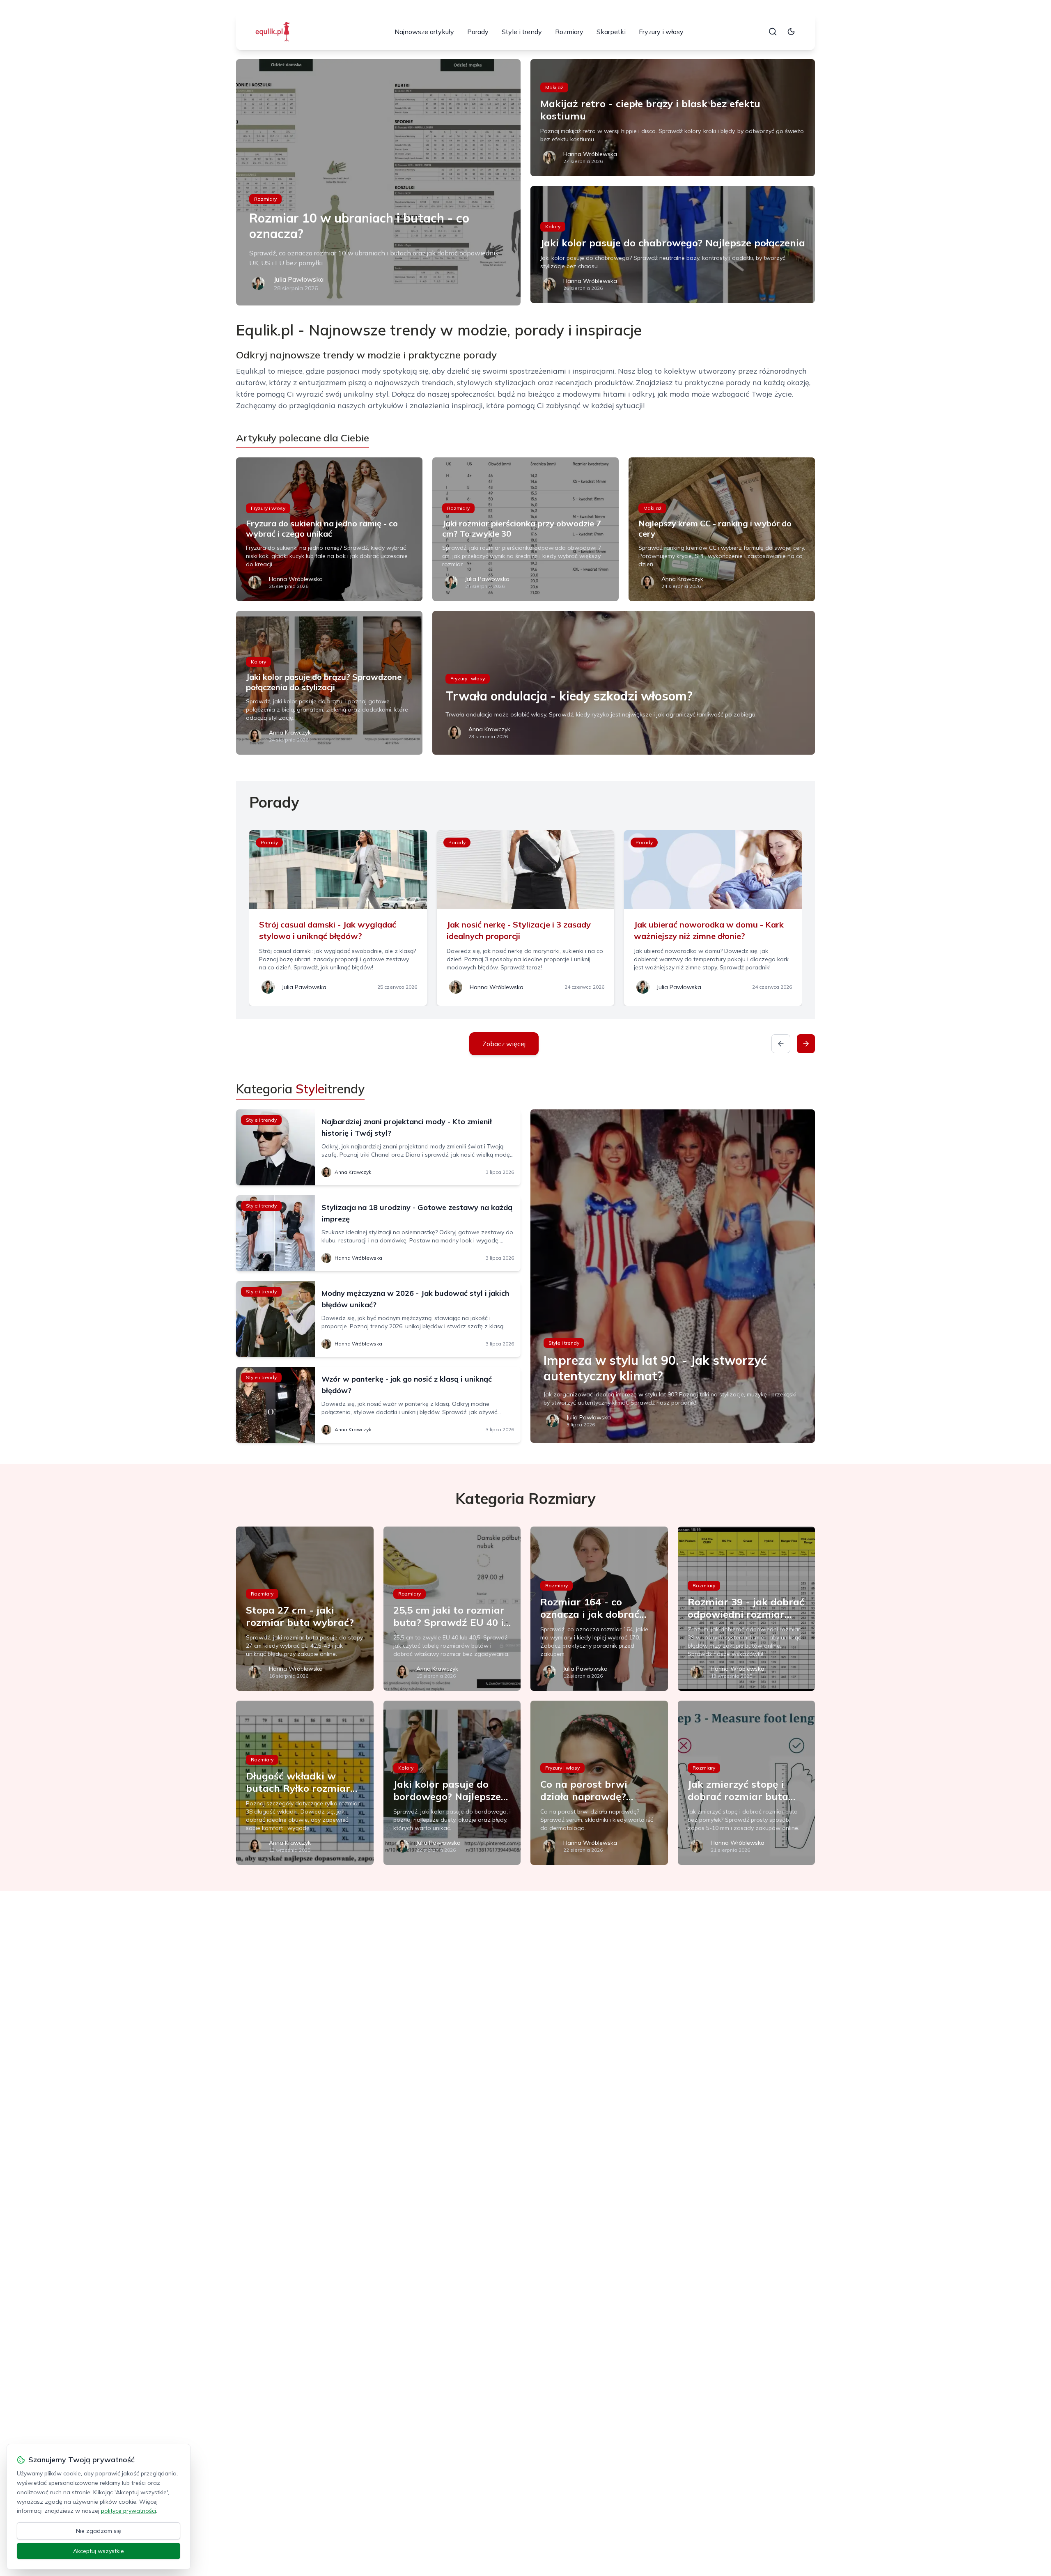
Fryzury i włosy (661, 32)
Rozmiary (569, 32)
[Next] (806, 1044)
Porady (478, 32)
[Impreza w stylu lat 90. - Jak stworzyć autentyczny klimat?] (673, 1276)
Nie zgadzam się (99, 2531)
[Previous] (781, 1044)
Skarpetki (611, 32)
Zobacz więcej (504, 1044)
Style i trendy (522, 32)
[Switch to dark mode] (791, 32)
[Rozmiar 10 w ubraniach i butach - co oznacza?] (378, 182)
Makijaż (554, 87)
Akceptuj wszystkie (99, 2551)
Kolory (553, 226)
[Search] (773, 32)
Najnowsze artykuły (424, 32)
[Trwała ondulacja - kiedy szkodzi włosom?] (624, 683)
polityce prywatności (129, 2511)
